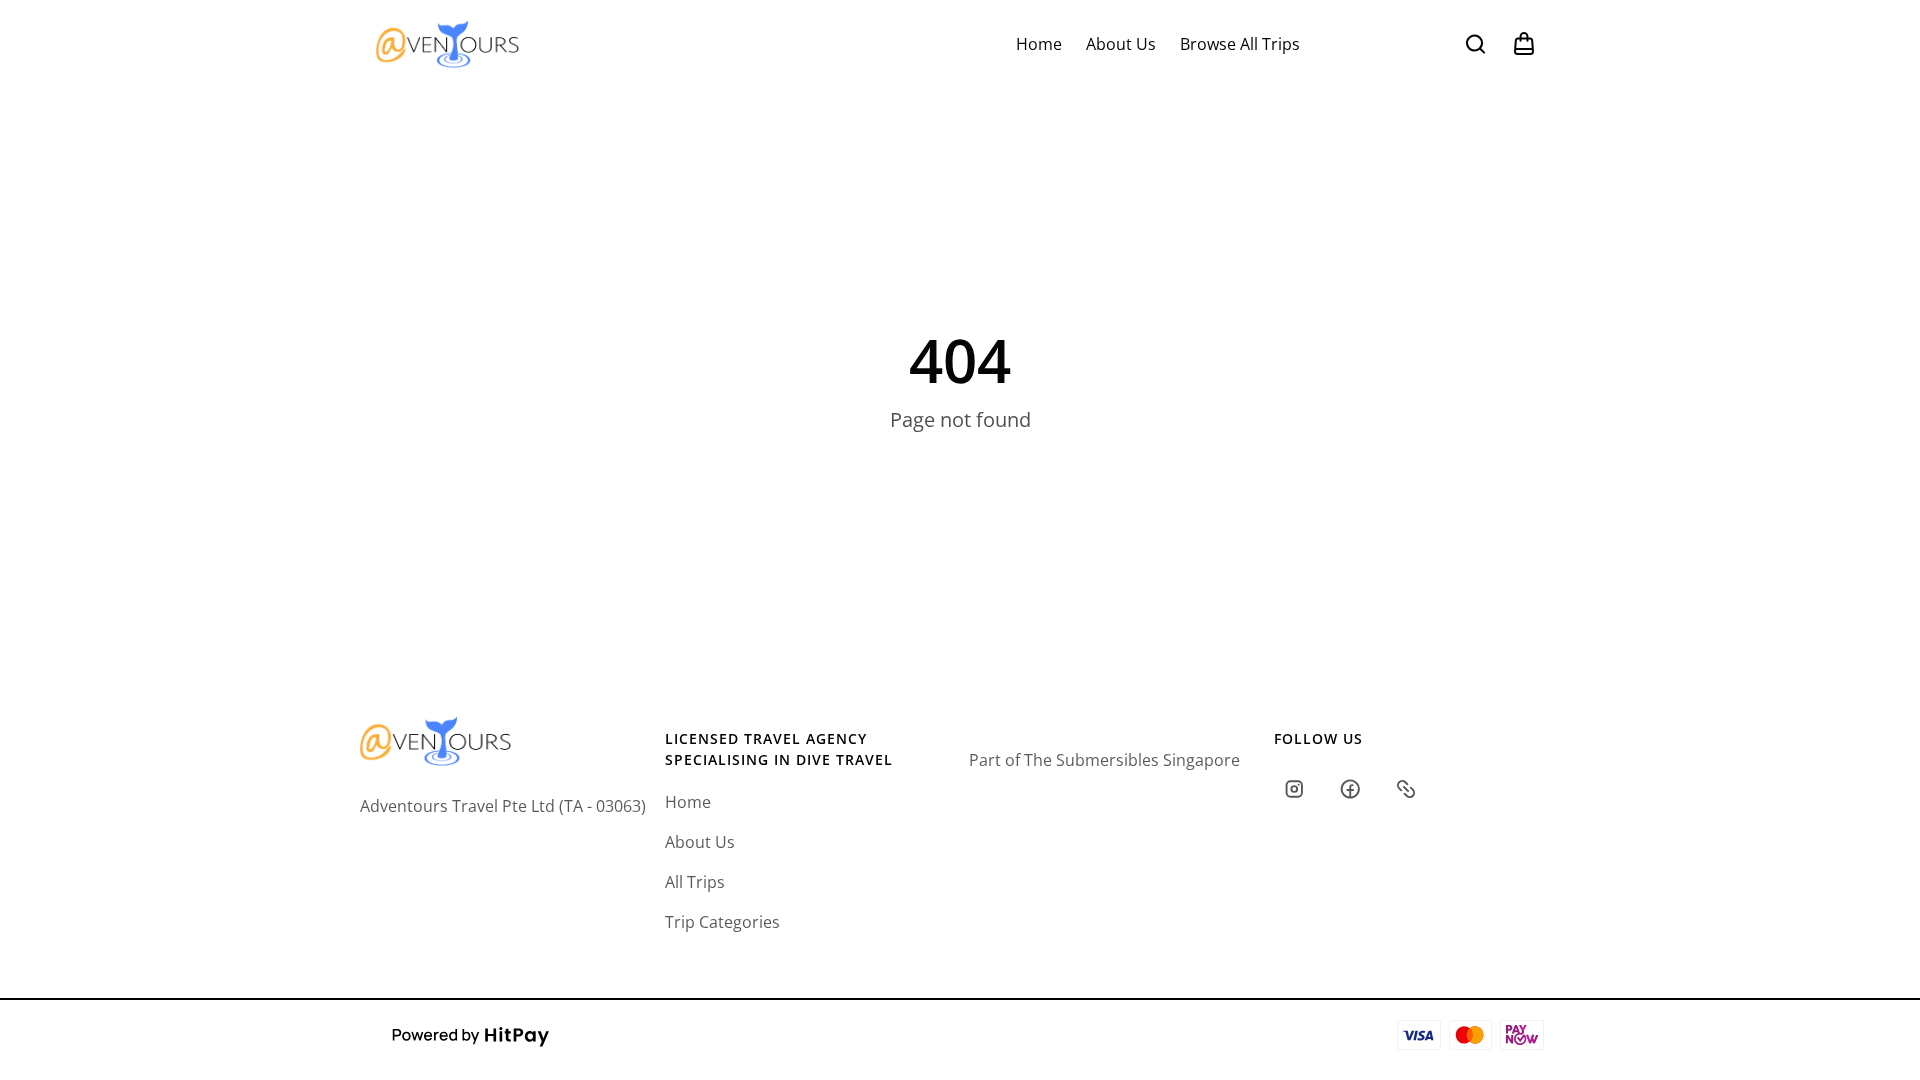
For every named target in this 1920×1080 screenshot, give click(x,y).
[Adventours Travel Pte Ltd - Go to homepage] (447, 43)
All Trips (695, 882)
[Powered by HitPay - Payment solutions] (471, 1035)
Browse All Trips (1240, 44)
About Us (1121, 44)
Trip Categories (722, 922)
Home (1039, 44)
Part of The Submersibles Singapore (1104, 760)
